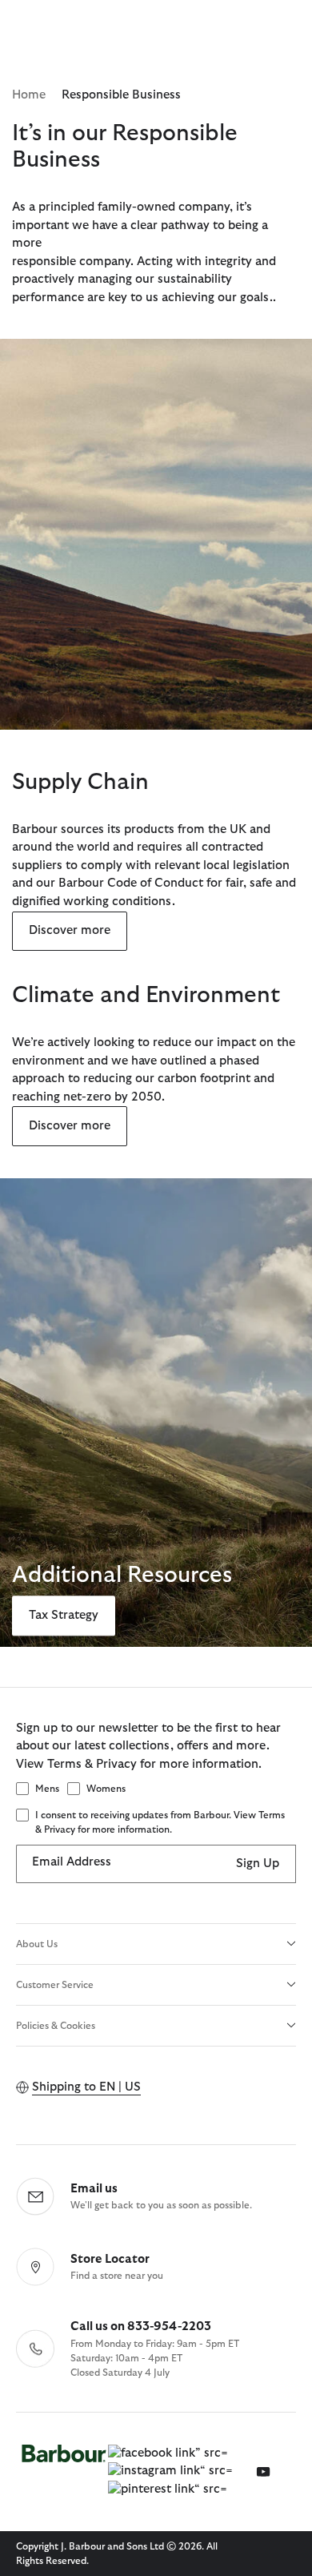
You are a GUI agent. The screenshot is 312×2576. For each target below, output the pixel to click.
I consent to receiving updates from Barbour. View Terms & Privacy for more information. (160, 1822)
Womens (106, 1789)
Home (29, 95)
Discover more (70, 930)
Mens (47, 1789)
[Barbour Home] (64, 2472)
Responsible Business (121, 95)
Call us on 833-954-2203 (141, 2326)
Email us (94, 2189)
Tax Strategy (64, 1615)
